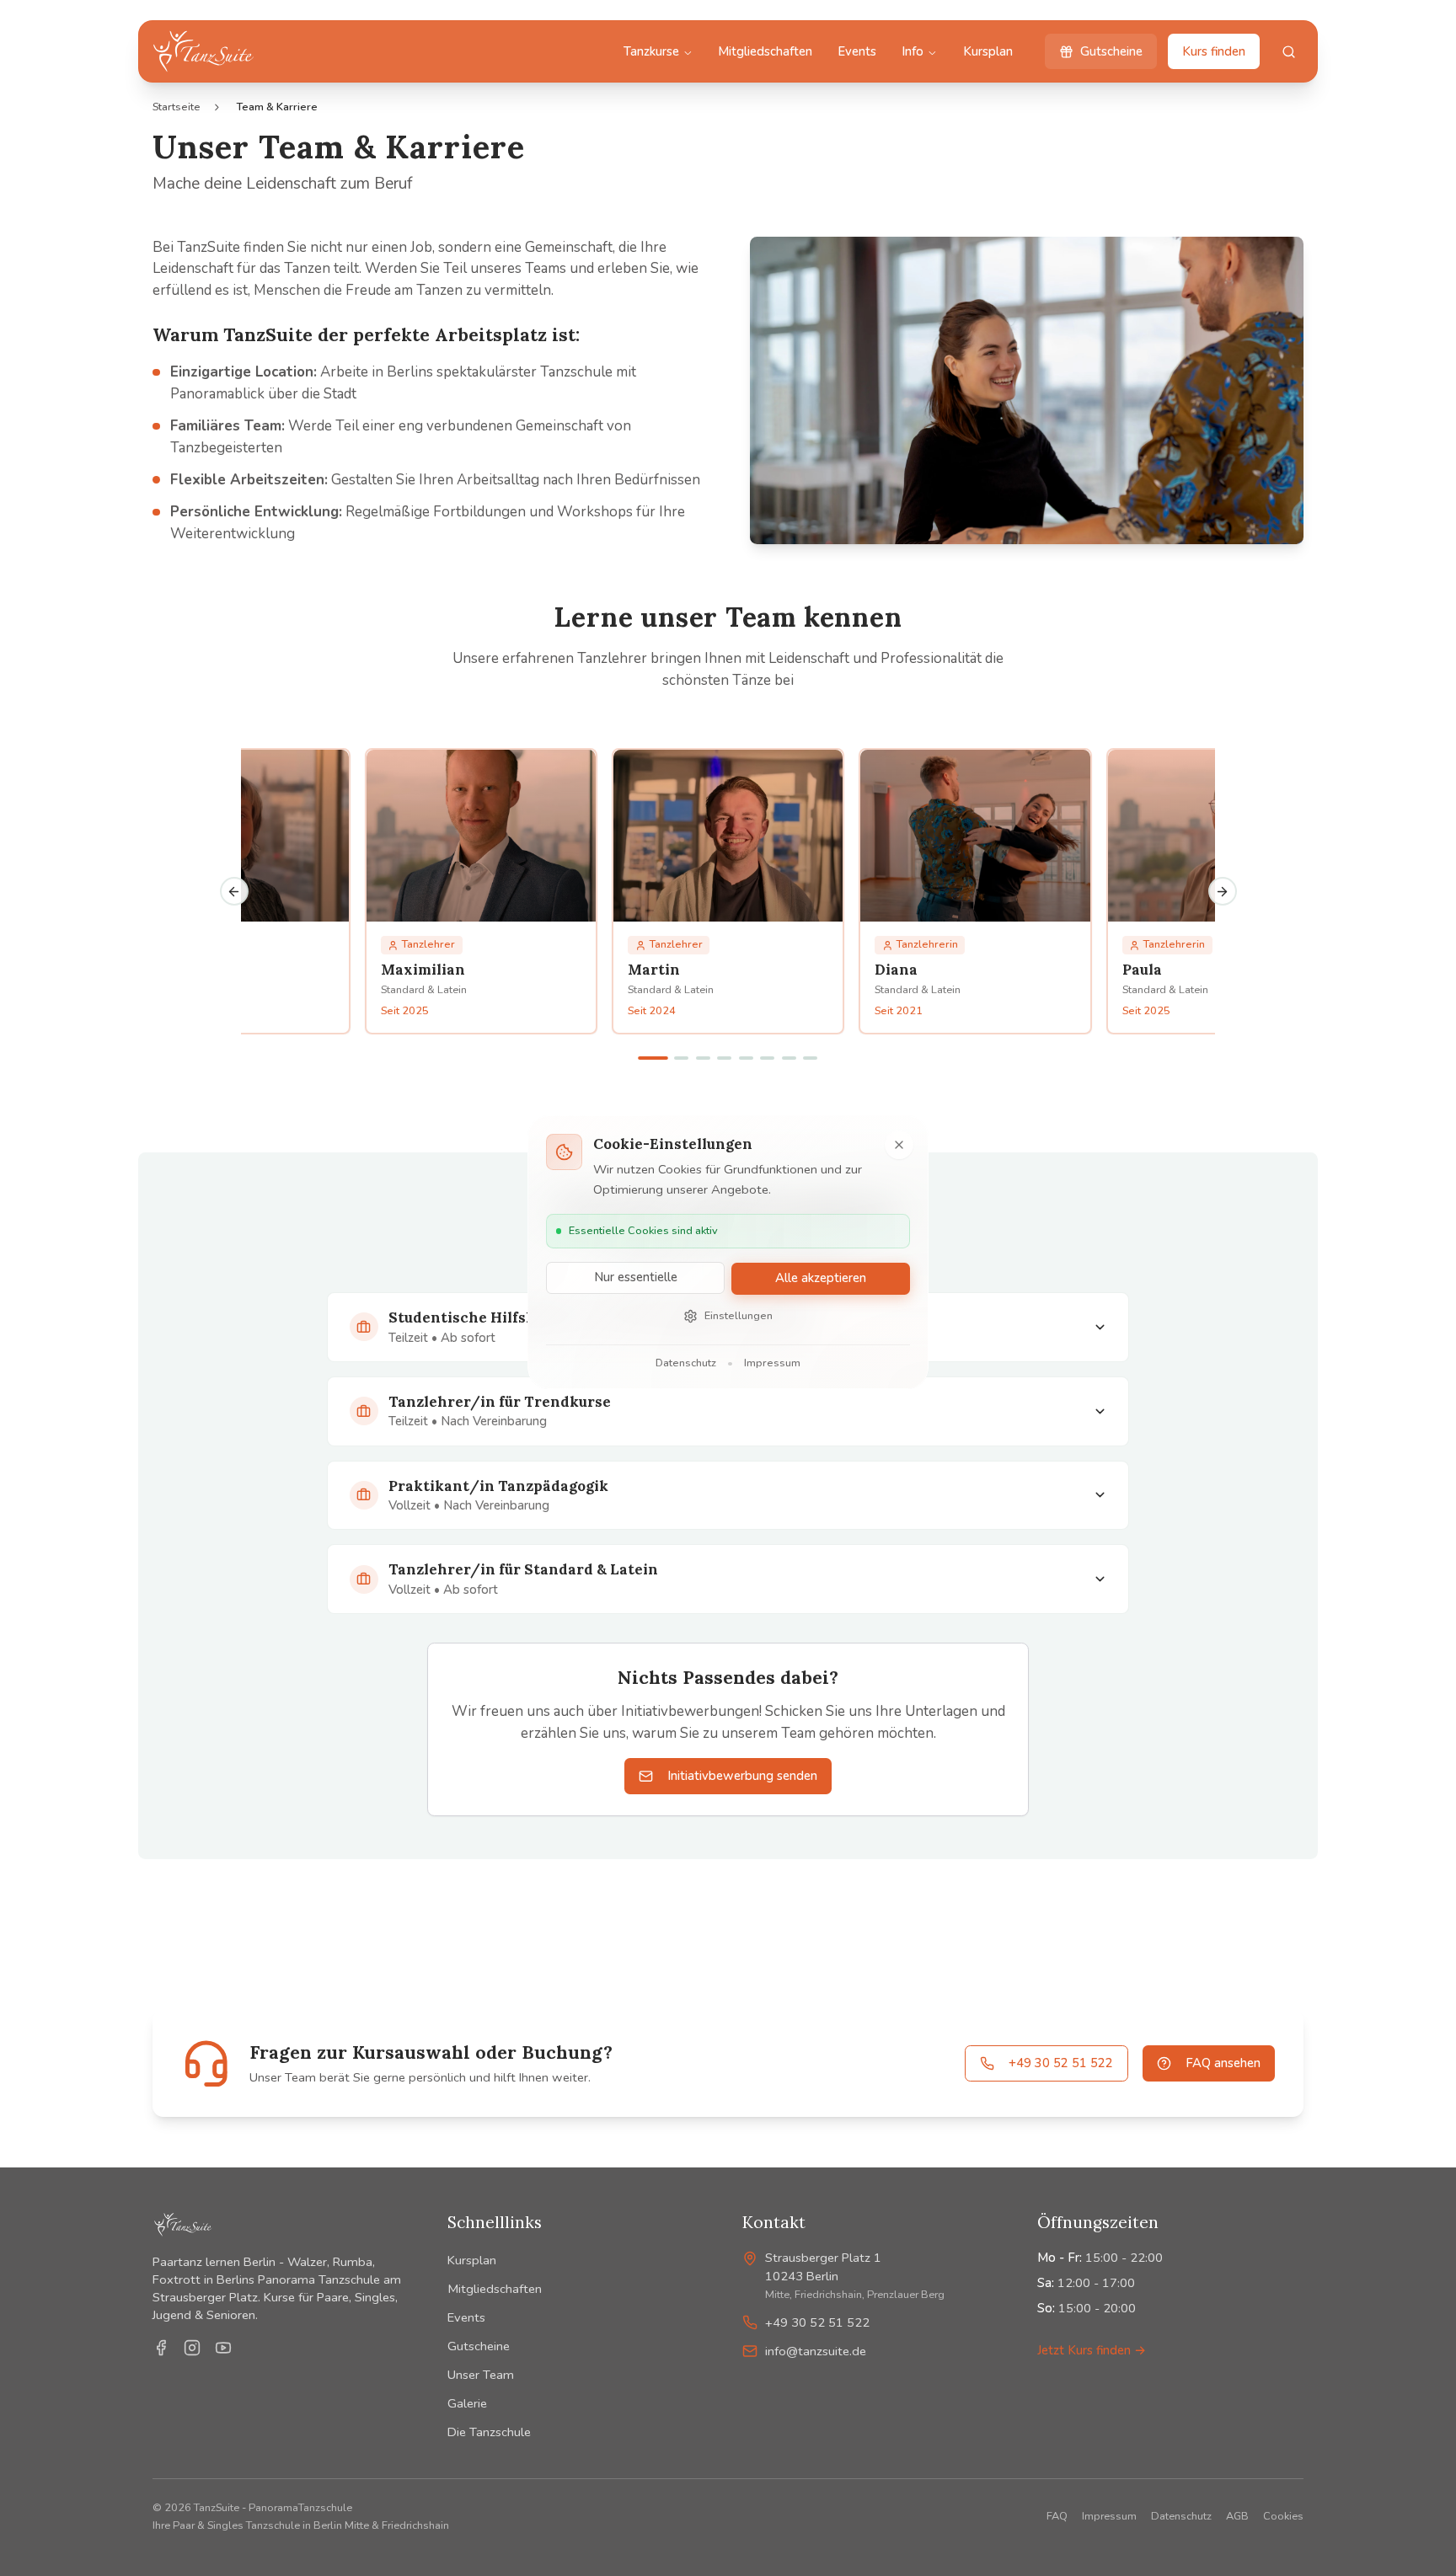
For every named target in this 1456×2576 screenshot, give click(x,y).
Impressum (772, 1363)
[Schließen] (899, 1145)
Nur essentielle (636, 1278)
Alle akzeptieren (821, 1278)
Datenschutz (686, 1363)
